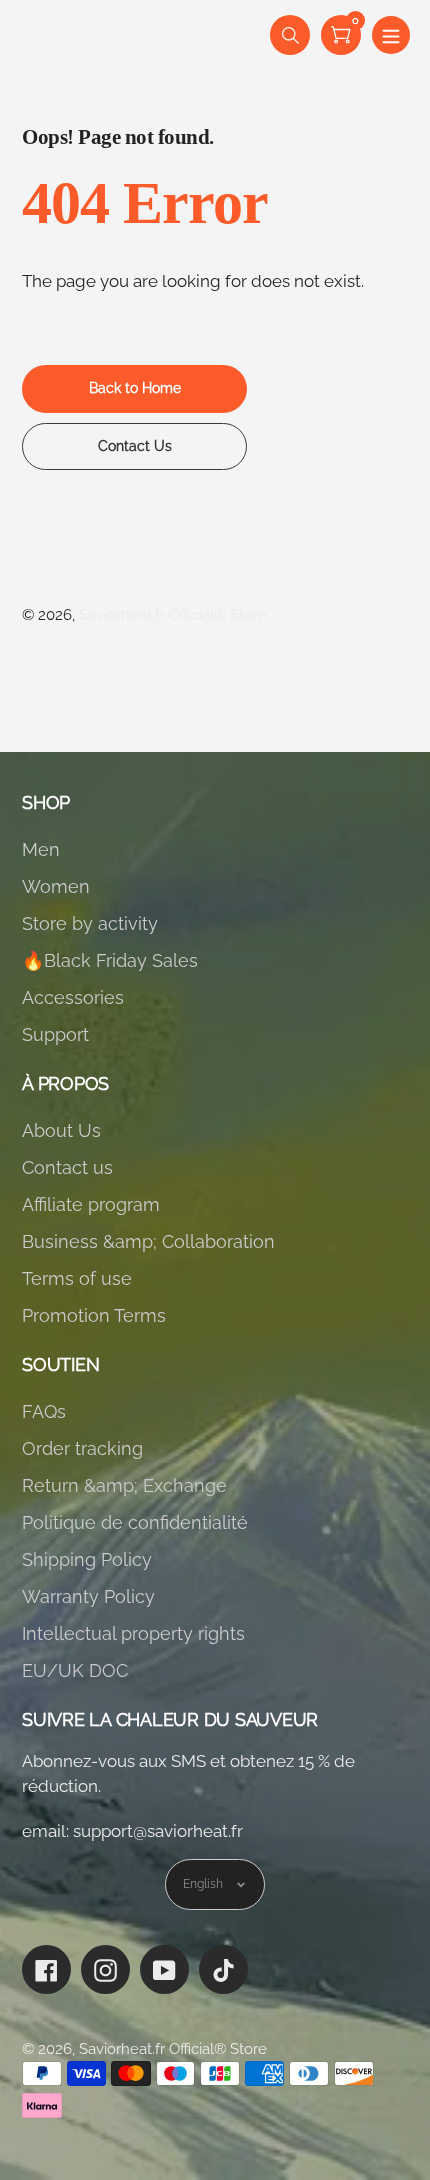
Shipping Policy (87, 1559)
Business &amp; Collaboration (148, 1241)
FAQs (44, 1411)
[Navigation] (391, 35)
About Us (61, 1130)
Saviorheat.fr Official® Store (173, 615)
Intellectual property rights (133, 1633)
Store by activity (90, 923)
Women (56, 886)
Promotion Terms (94, 1315)
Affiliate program (91, 1204)
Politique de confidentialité (135, 1522)
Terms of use (77, 1278)
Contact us (67, 1167)
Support (55, 1034)
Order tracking (82, 1448)
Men (41, 849)
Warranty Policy (88, 1596)
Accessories (73, 997)
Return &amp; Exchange (124, 1485)
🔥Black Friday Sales (110, 960)
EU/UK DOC (75, 1670)
